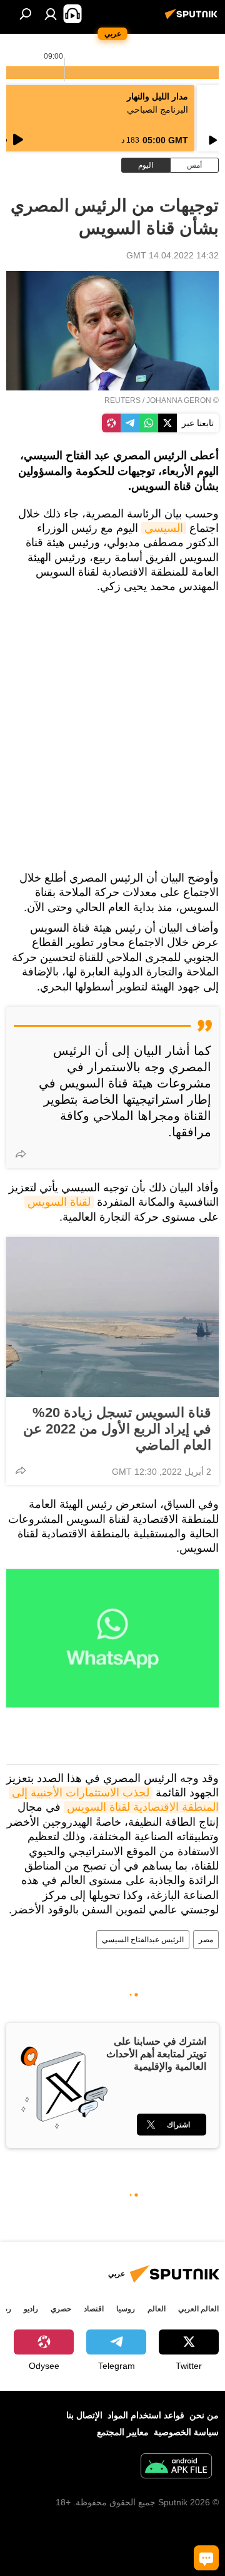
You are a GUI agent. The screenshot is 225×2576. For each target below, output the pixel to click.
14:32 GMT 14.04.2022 (172, 255)
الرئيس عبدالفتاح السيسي (143, 1940)
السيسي (164, 528)
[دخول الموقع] (51, 14)
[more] (21, 1154)
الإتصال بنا (84, 2415)
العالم (157, 2309)
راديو (31, 2309)
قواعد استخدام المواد (146, 2415)
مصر (206, 1940)
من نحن (204, 2415)
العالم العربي (198, 2309)
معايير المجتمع (123, 2432)
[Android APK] (176, 2467)
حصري (61, 2309)
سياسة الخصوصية (186, 2432)
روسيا (126, 2309)
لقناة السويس (59, 1202)
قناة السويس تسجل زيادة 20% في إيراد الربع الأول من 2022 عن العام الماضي (117, 1429)
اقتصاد (94, 2309)
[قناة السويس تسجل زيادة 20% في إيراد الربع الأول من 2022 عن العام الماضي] (112, 1317)
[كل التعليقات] (206, 2558)
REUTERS (122, 400)
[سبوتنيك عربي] (193, 19)
